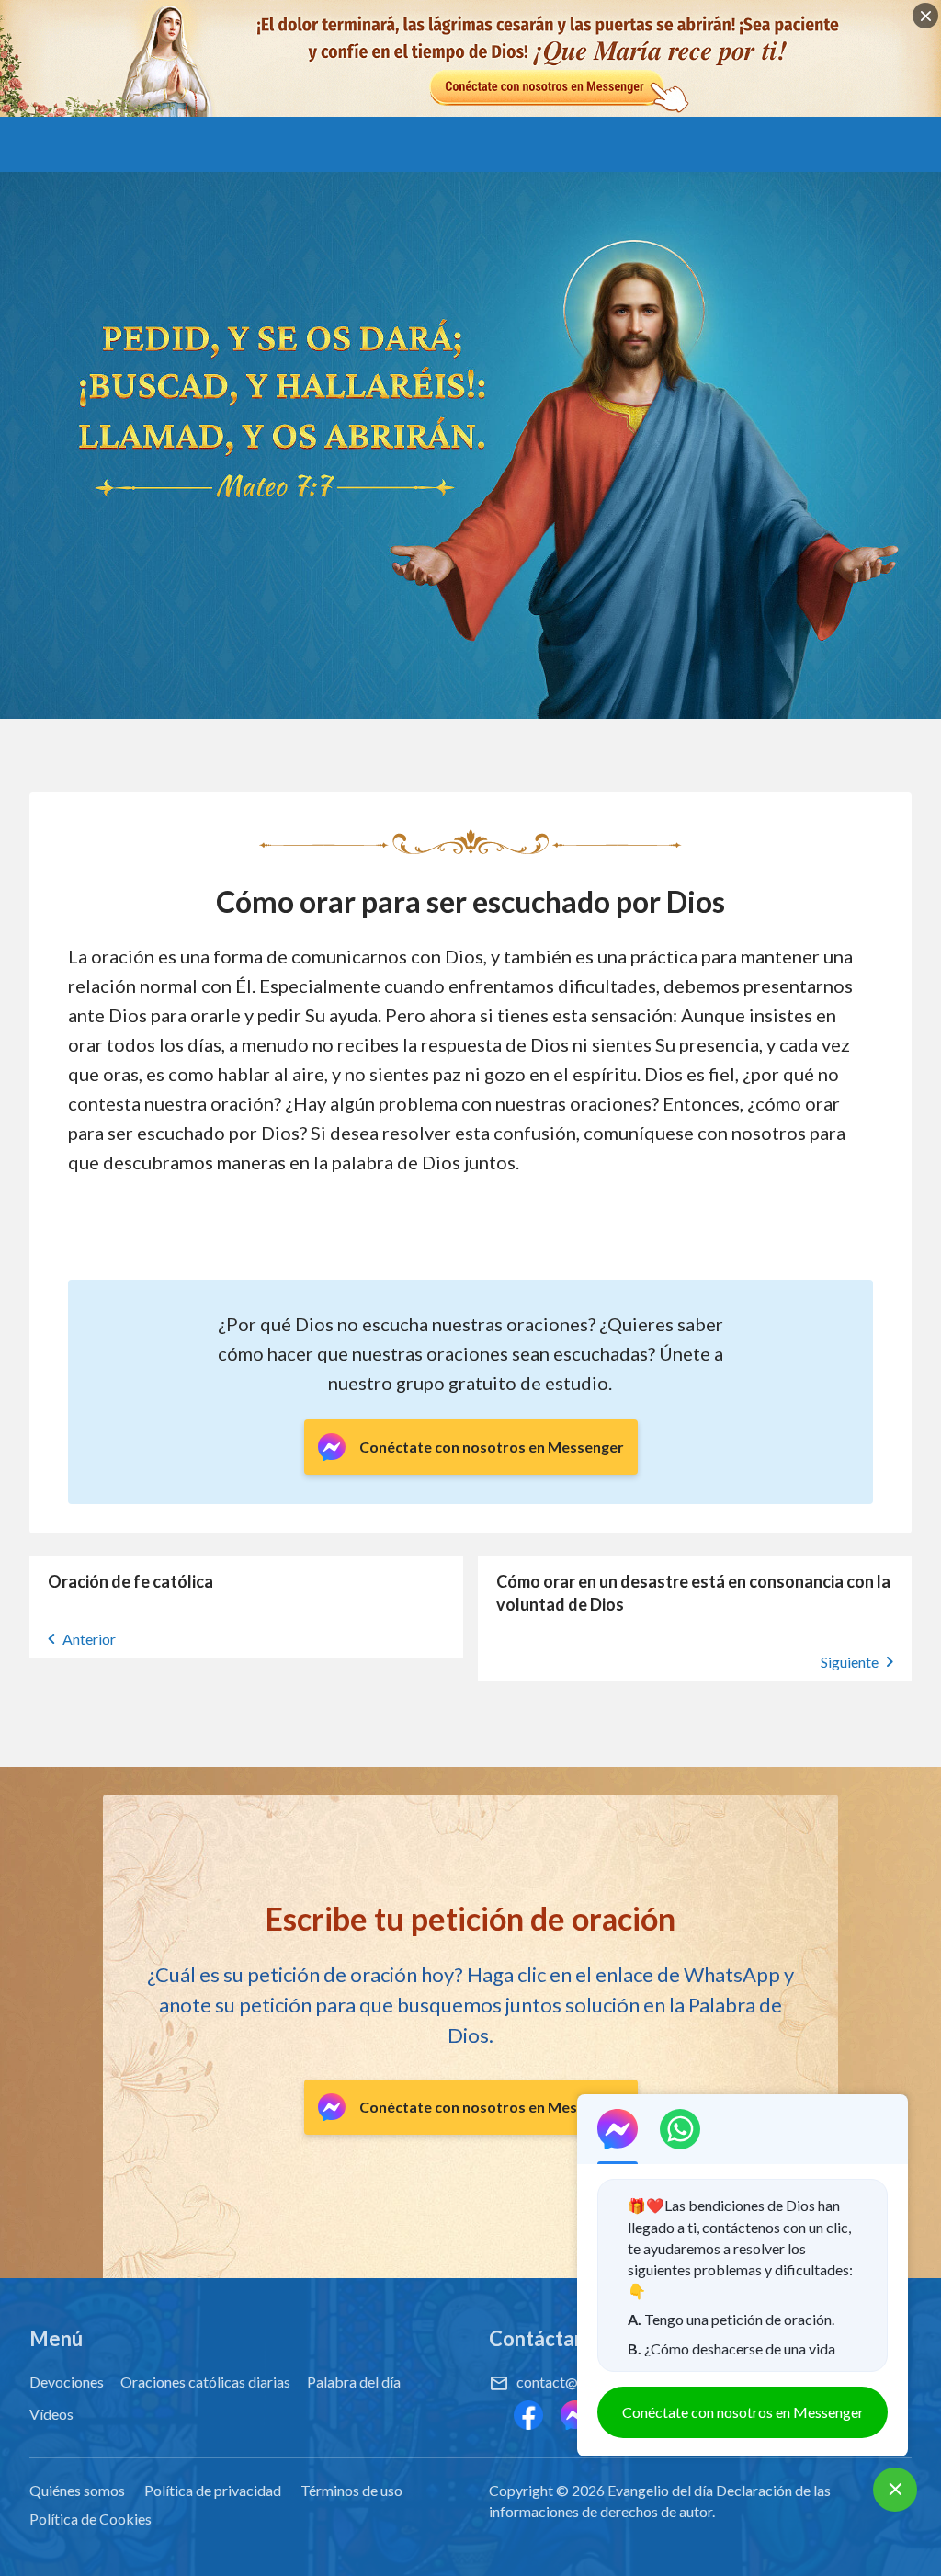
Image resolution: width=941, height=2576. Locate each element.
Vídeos (51, 2414)
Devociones (67, 2382)
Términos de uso (351, 2490)
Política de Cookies (91, 2519)
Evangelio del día (660, 2490)
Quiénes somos (77, 2490)
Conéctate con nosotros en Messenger (743, 2412)
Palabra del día (354, 2382)
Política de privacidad (213, 2490)
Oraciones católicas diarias (205, 2382)
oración (123, 956)
